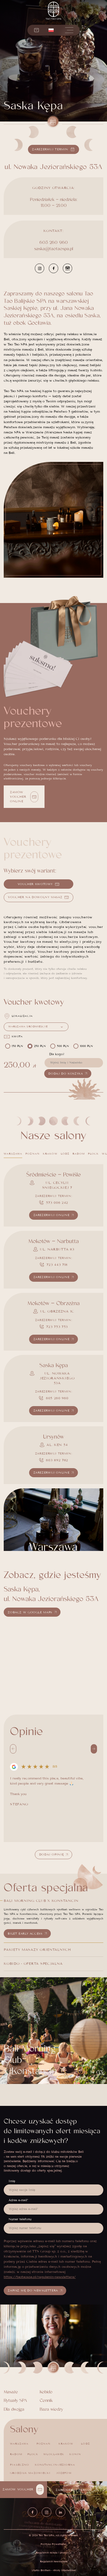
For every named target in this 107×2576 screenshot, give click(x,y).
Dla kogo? (57, 1054)
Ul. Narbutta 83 (57, 1249)
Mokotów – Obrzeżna (53, 1303)
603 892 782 (57, 1460)
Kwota (17, 1036)
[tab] (13, 1154)
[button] (51, 30)
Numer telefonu (20, 2219)
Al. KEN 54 (57, 1445)
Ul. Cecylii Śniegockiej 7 (57, 1185)
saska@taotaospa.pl (54, 249)
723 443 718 (57, 1265)
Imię (12, 2181)
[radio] (15, 1046)
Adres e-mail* (18, 2200)
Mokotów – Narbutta (53, 1241)
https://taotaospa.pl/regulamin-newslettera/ (40, 2277)
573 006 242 (57, 1202)
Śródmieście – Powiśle (53, 1175)
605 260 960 (54, 242)
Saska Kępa (54, 1365)
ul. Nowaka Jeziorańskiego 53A (57, 1378)
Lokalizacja (22, 1016)
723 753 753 (57, 1327)
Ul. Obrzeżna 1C (57, 1311)
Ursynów (53, 1437)
